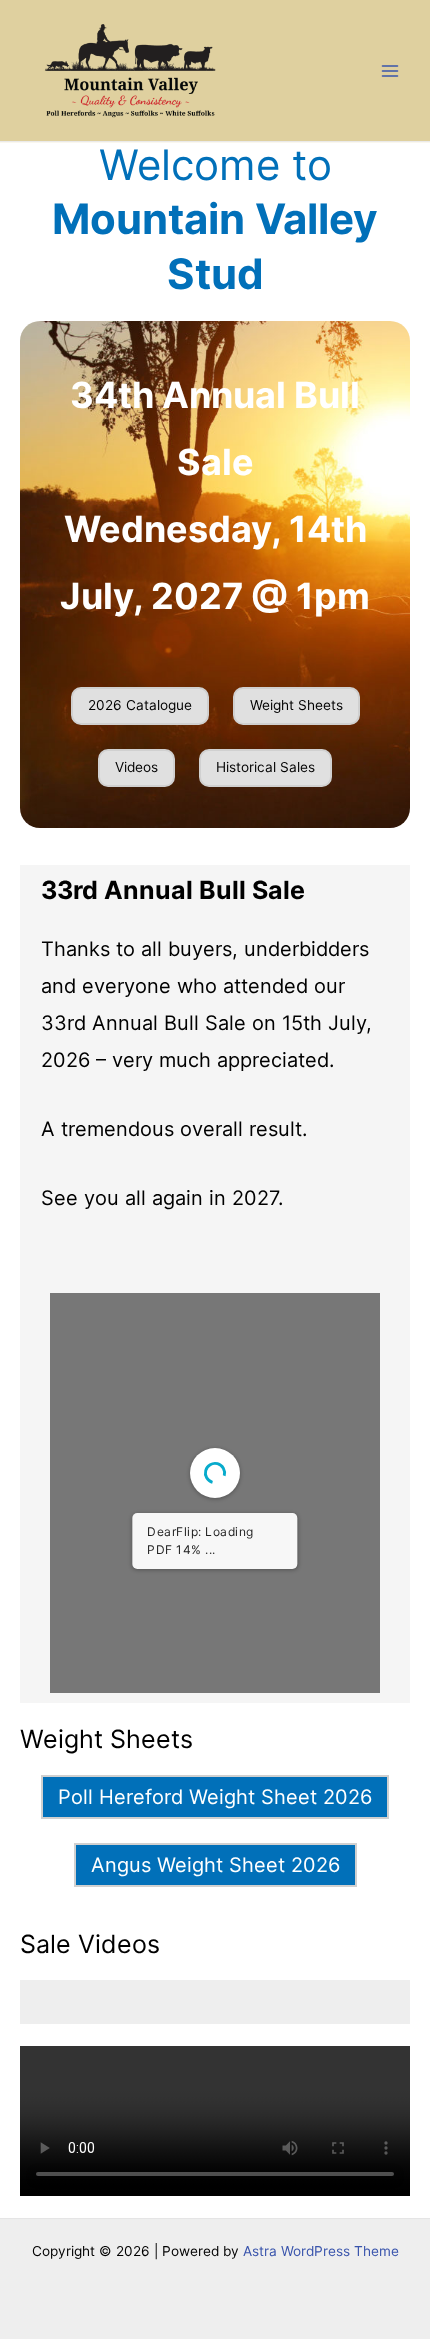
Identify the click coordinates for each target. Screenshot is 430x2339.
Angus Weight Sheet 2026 (215, 1865)
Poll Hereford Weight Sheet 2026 (215, 1797)
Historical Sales (265, 767)
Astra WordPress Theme (321, 2251)
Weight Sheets (296, 705)
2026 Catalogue (140, 705)
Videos (136, 767)
